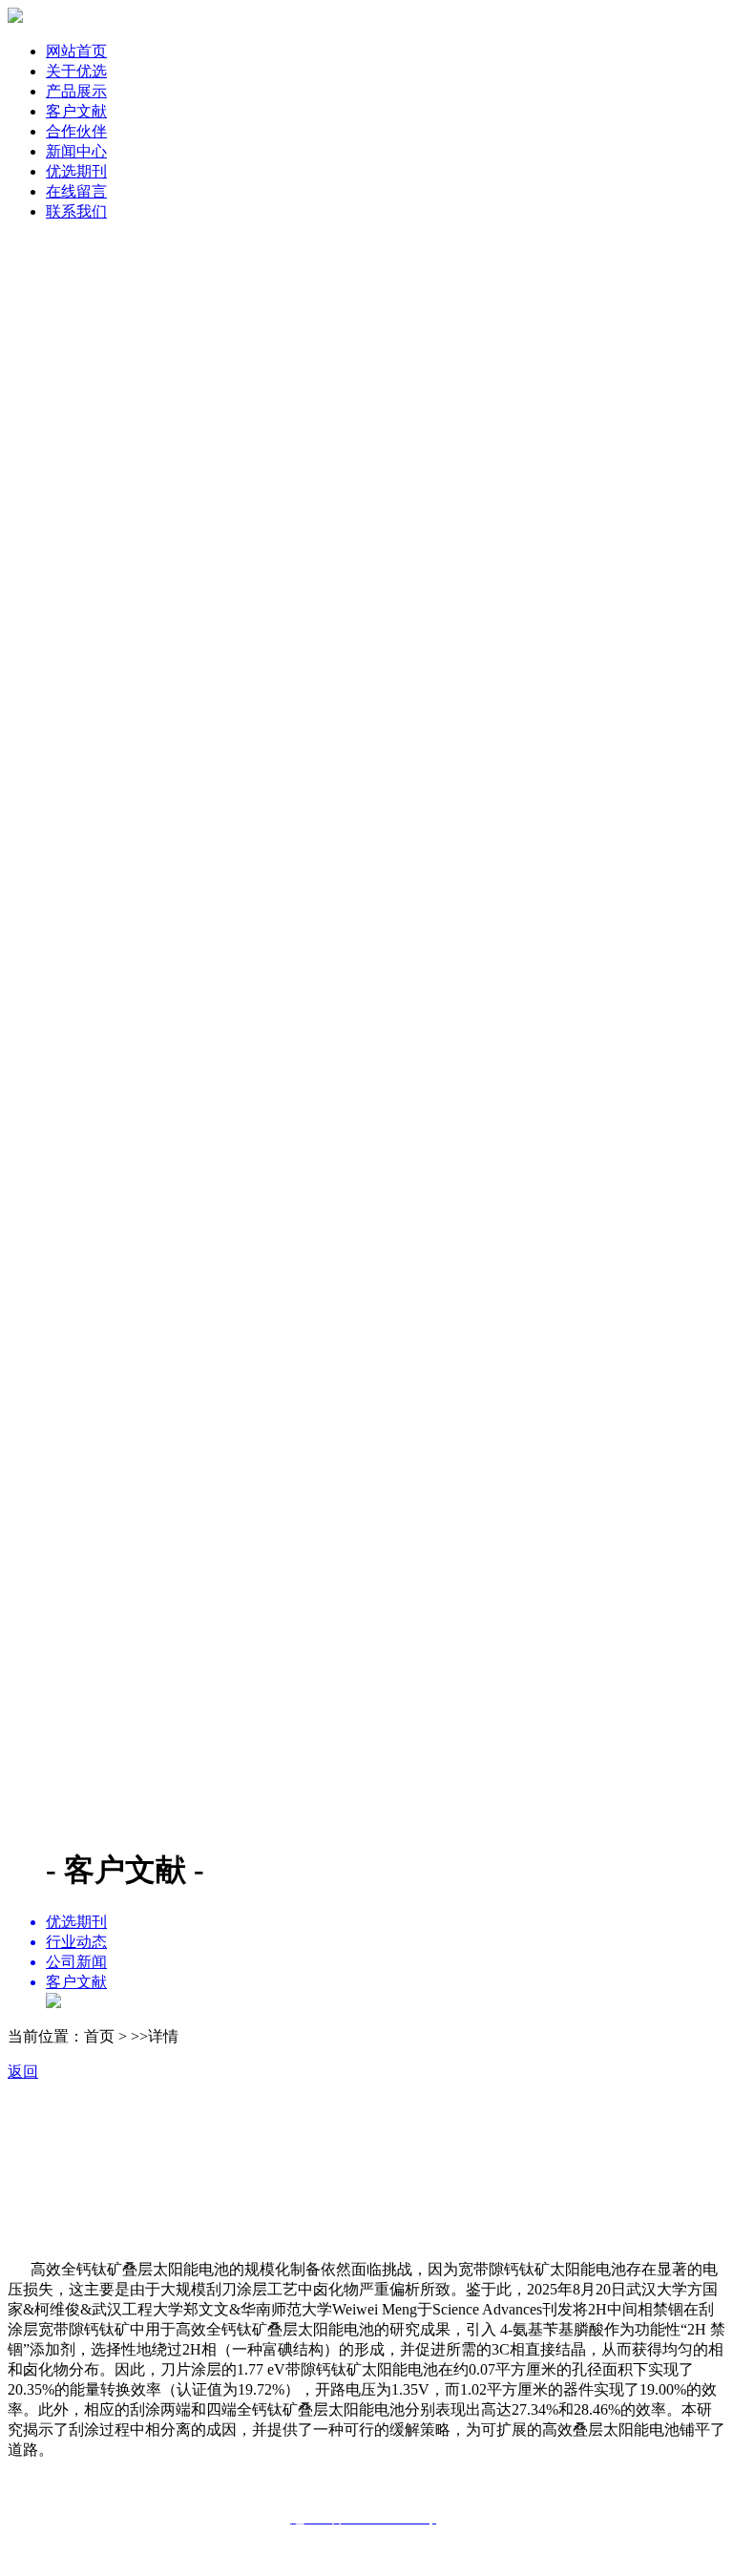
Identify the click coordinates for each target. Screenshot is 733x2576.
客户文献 (76, 111)
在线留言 (76, 191)
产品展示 (76, 91)
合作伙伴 (76, 131)
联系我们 (76, 211)
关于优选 (76, 71)
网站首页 (76, 51)
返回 (23, 2072)
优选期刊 (76, 171)
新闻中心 (76, 151)
